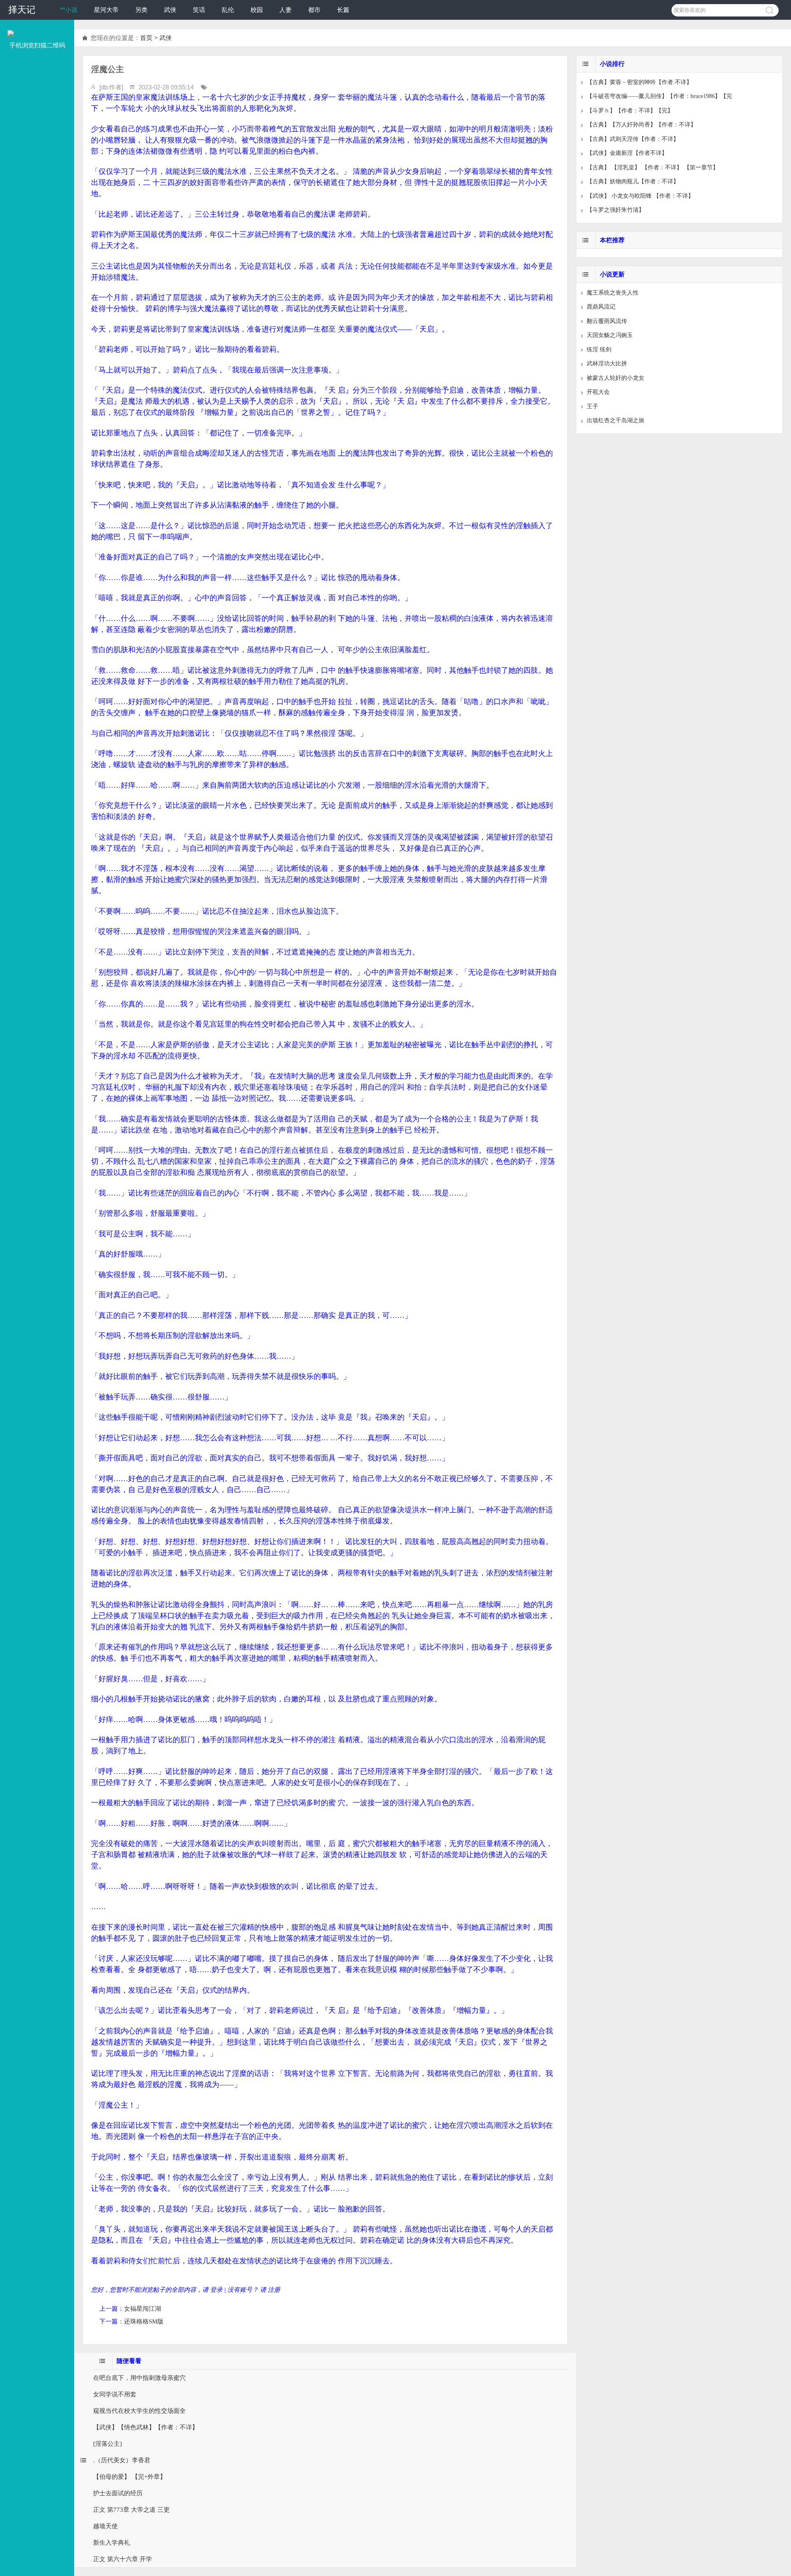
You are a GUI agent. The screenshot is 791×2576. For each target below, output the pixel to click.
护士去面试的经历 (118, 2493)
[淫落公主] (108, 2444)
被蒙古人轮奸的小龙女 (615, 378)
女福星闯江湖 (143, 2309)
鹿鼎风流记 (601, 307)
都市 (314, 10)
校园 (257, 10)
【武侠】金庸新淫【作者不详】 (627, 153)
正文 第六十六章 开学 (123, 2559)
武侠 (170, 10)
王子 (592, 406)
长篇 (343, 10)
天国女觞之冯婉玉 (610, 335)
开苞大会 (598, 392)
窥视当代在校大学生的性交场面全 (139, 2411)
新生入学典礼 (112, 2543)
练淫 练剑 (599, 350)
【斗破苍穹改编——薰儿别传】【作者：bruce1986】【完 (659, 96)
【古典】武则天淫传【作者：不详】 (633, 139)
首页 (146, 38)
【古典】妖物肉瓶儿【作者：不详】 (633, 181)
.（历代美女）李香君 (122, 2460)
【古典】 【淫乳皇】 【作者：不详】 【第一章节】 (653, 167)
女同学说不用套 (115, 2394)
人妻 (286, 10)
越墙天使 (105, 2526)
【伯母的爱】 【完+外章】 (130, 2477)
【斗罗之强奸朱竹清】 (615, 210)
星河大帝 (106, 10)
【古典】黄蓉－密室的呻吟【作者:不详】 (639, 82)
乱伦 (228, 10)
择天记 (22, 10)
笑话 (199, 10)
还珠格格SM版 (144, 2321)
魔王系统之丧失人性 (613, 293)
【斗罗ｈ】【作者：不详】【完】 (630, 111)
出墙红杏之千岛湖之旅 (615, 420)
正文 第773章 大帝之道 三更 (131, 2510)
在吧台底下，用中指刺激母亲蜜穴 (139, 2378)
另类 (141, 10)
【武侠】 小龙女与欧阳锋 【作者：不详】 (640, 196)
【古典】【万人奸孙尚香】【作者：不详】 (641, 125)
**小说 (69, 10)
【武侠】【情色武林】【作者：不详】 (146, 2427)
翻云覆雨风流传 (607, 321)
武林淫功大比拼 (607, 364)
